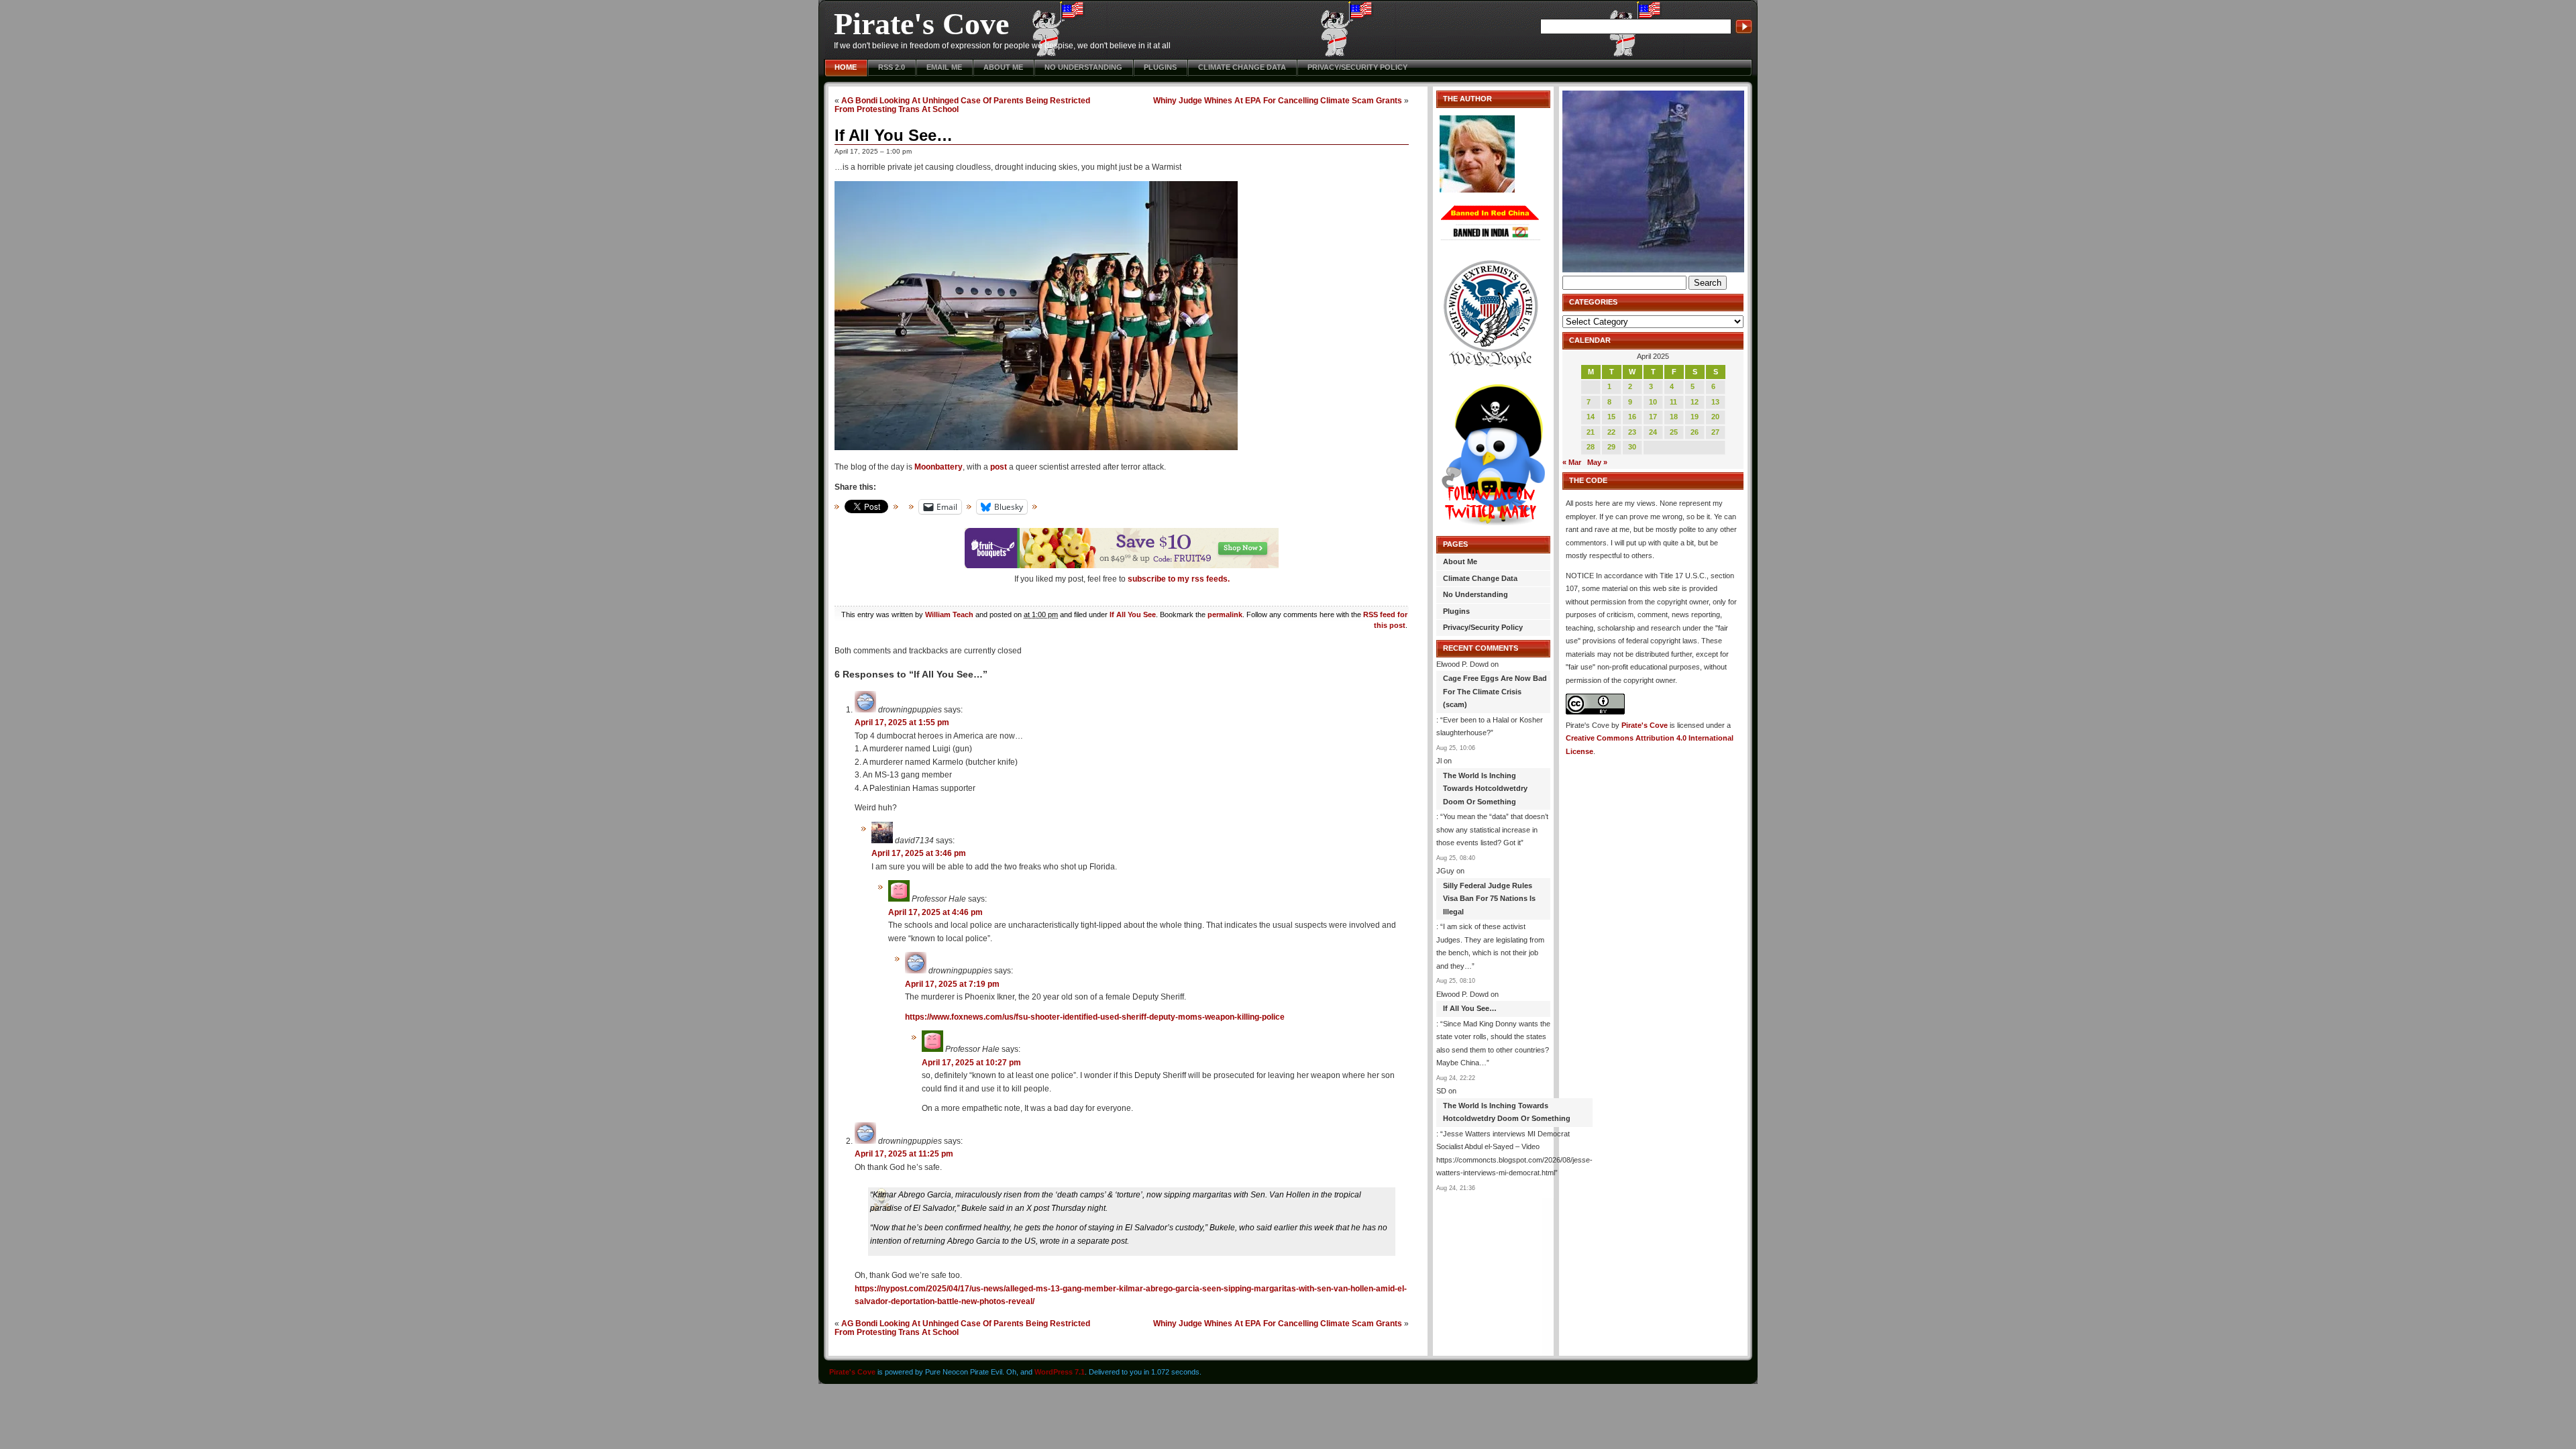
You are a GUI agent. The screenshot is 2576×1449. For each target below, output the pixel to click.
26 (1695, 432)
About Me (1003, 67)
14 (1591, 417)
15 (1611, 417)
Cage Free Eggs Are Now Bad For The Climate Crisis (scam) (1495, 691)
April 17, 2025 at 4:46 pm (935, 912)
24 (1653, 432)
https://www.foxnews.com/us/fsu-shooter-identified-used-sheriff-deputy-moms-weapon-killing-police (1095, 1017)
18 (1674, 417)
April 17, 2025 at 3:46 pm (919, 853)
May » (1597, 462)
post (999, 467)
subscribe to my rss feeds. (1179, 579)
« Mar (1572, 462)
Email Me (944, 67)
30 (1632, 447)
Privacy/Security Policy (1357, 67)
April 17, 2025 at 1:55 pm (902, 722)
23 (1632, 432)
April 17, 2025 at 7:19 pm (952, 984)
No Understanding (1083, 67)
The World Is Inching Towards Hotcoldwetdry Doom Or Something (1485, 789)
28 (1591, 447)
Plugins (1160, 67)
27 (1715, 432)
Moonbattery (938, 467)
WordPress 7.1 (1060, 1372)
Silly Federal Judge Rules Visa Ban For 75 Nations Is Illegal (1489, 899)
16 (1632, 417)
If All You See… (894, 135)
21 (1591, 432)
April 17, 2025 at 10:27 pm (971, 1063)
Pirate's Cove (921, 24)
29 (1611, 447)
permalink (1225, 614)
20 (1715, 417)
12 (1695, 402)
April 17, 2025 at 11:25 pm (904, 1154)
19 (1695, 417)
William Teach (949, 614)
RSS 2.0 (892, 67)
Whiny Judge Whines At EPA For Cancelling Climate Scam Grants (1278, 100)
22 (1611, 432)
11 (1673, 402)
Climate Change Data (1242, 67)
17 (1653, 417)
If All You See (1133, 614)
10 (1653, 402)
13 (1715, 402)
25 (1674, 432)
